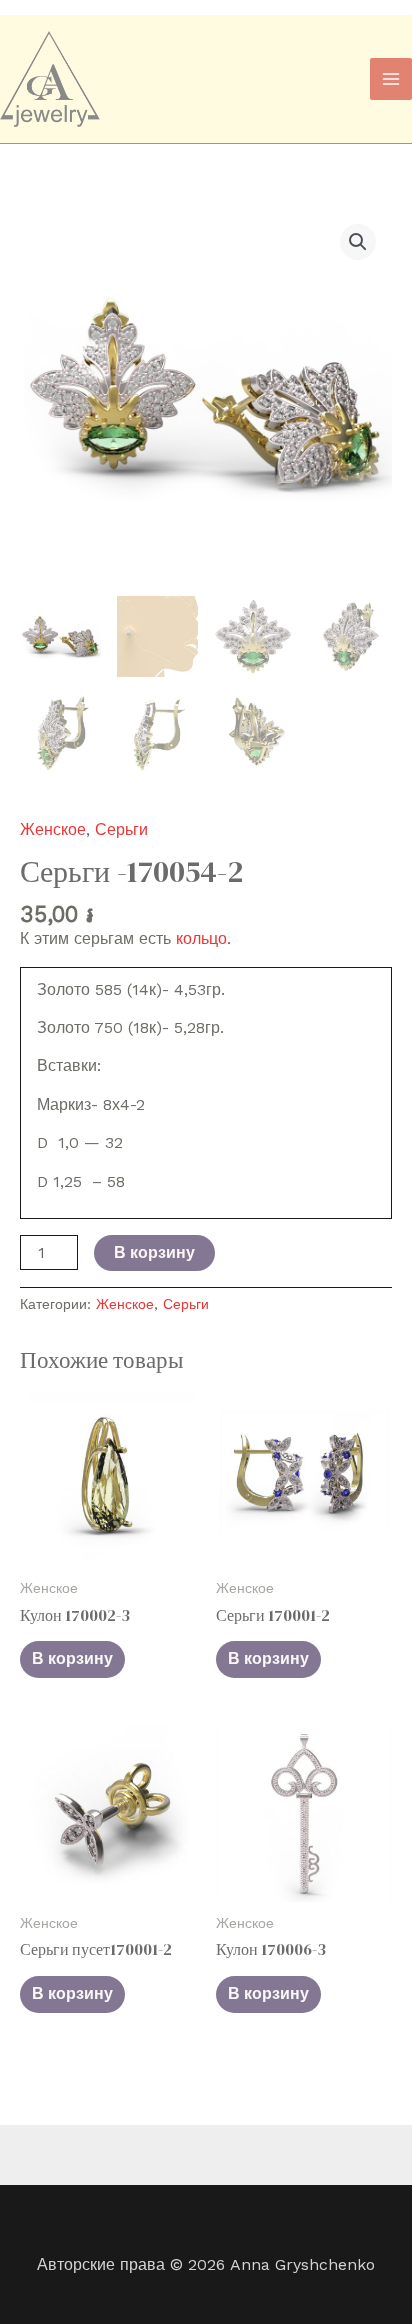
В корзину (154, 1252)
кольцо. (203, 938)
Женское (53, 829)
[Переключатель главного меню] (391, 79)
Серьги (121, 829)
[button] (358, 242)
